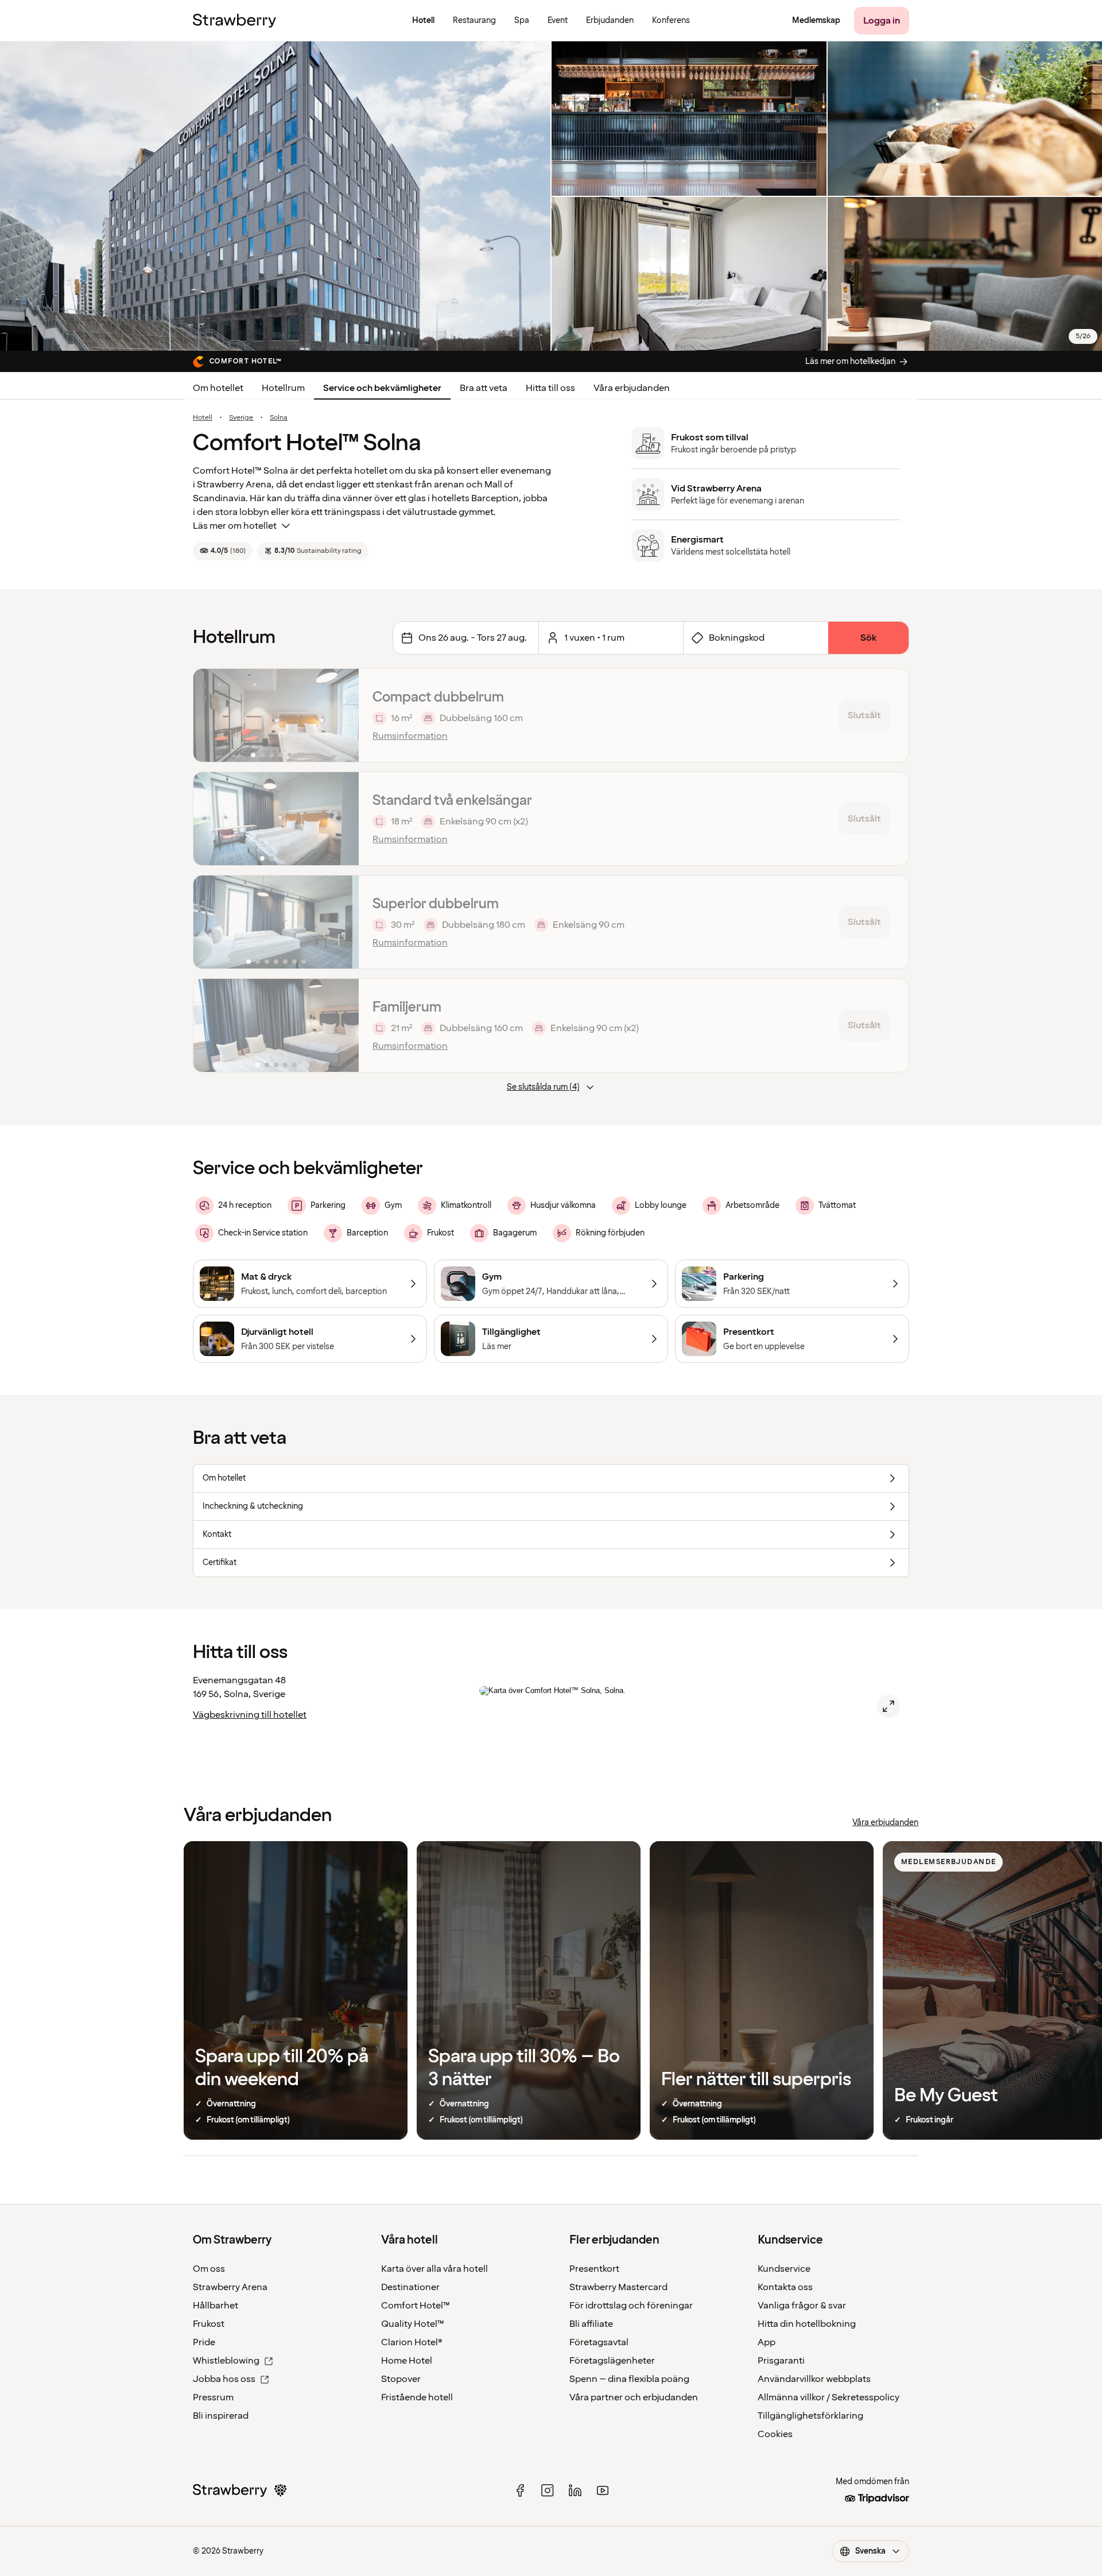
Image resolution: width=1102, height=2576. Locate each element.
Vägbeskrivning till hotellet (250, 1715)
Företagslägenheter (612, 2361)
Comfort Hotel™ (416, 2306)
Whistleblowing (226, 2361)
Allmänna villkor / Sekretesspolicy (829, 2397)
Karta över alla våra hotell (434, 2269)
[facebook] (520, 2490)
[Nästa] (343, 715)
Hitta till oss (550, 388)
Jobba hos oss (224, 2379)
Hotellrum (283, 388)
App (767, 2342)
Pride (204, 2342)
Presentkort (594, 2269)
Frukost (209, 2324)
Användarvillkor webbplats (814, 2379)
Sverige (241, 418)
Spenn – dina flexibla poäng (629, 2379)
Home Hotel (407, 2361)
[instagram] (548, 2490)
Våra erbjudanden (632, 388)
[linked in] (575, 2490)
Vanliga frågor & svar (802, 2306)
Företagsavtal (599, 2342)
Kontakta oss (785, 2287)
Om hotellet (218, 388)
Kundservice (784, 2269)
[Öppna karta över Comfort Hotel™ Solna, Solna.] (888, 1706)
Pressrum (213, 2397)
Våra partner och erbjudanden (634, 2397)
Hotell (203, 418)
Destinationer (410, 2287)
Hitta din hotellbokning (807, 2324)
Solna (279, 418)
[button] (276, 715)
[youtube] (603, 2490)
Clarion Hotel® (412, 2342)
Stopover (401, 2379)
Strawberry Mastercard (618, 2287)
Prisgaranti (781, 2361)
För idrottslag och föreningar (631, 2306)
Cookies (775, 2434)
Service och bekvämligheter (382, 388)
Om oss (209, 2269)
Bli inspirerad (221, 2416)
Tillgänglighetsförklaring (810, 2416)
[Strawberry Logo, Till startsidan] (234, 21)
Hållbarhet (216, 2306)
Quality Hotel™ (413, 2324)
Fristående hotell (417, 2397)
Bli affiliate (591, 2324)
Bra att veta (484, 388)
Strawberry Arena (230, 2287)
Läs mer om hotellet (235, 526)
